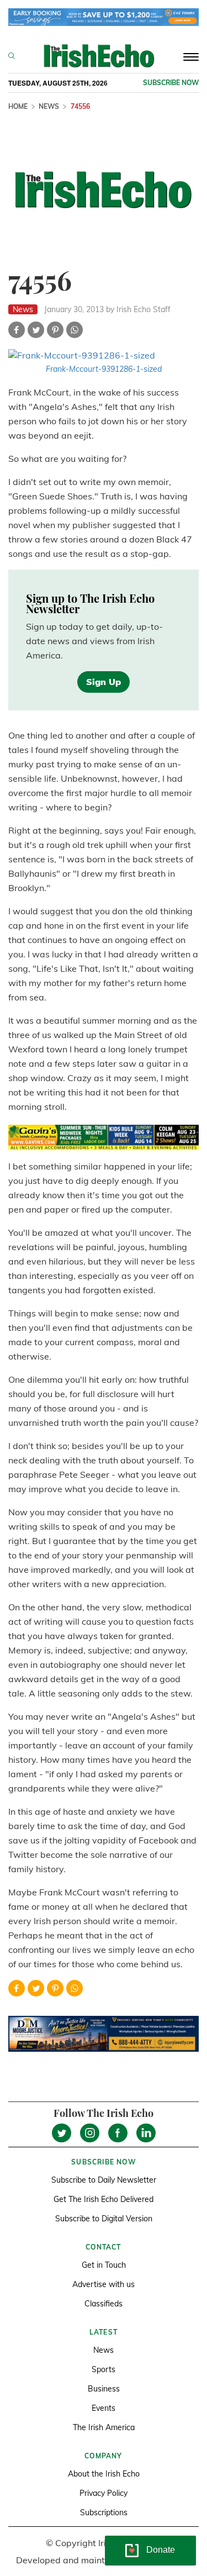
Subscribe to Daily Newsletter (104, 2180)
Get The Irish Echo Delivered (104, 2199)
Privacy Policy (104, 2493)
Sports (104, 2369)
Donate (161, 2550)
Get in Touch (104, 2265)
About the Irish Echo (104, 2474)
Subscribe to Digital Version (104, 2219)
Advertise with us (104, 2284)
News (49, 106)
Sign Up (104, 682)
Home (18, 106)
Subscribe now (171, 83)
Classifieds (104, 2304)
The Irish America (104, 2427)
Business (104, 2389)
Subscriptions (104, 2512)
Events (104, 2408)
